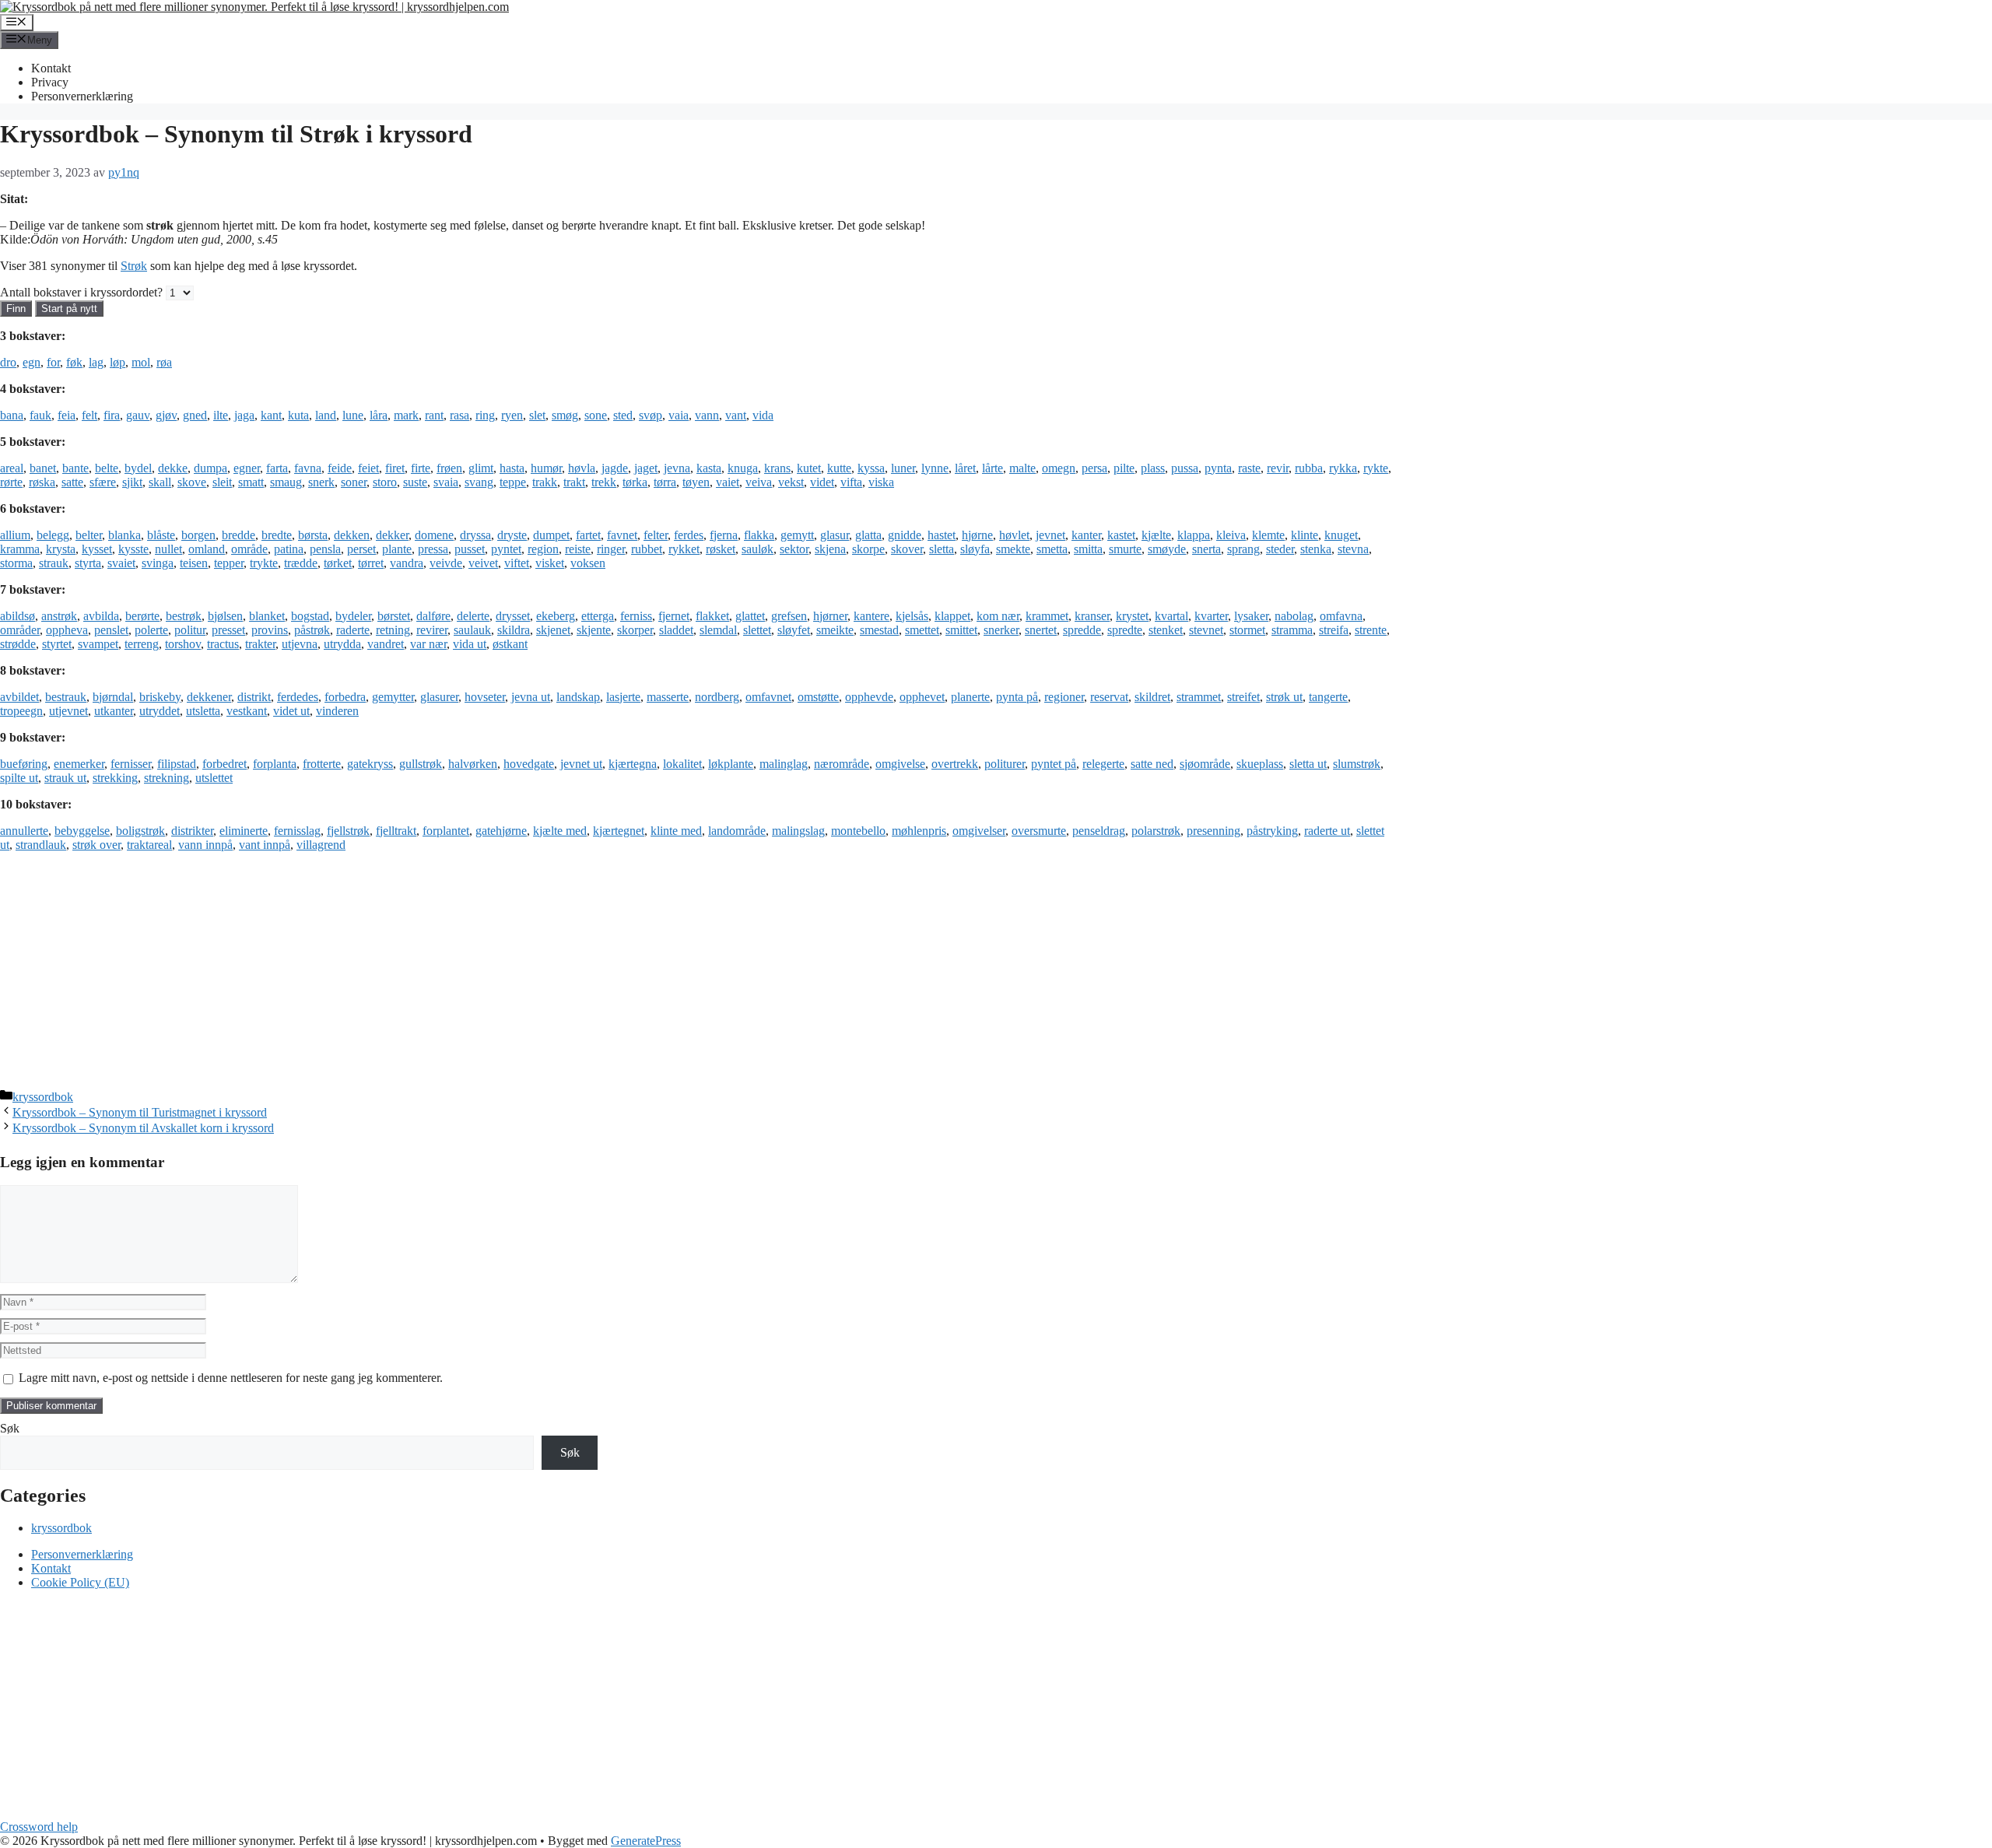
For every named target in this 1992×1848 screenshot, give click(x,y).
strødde (18, 644)
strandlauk (41, 845)
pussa (1185, 468)
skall (160, 482)
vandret (386, 644)
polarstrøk (1156, 831)
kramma (20, 549)
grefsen (789, 616)
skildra (514, 630)
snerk (321, 482)
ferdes (689, 535)
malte (1022, 468)
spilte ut (19, 778)
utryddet (160, 711)
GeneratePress (646, 1841)
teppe (513, 482)
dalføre (433, 616)
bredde (238, 535)
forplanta (275, 764)
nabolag (1294, 616)
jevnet (1050, 535)
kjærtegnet (619, 831)
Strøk (134, 266)
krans (777, 468)
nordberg (717, 697)
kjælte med (560, 831)
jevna (677, 468)
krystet (1132, 616)
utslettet (214, 778)
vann (707, 415)
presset (228, 630)
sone (596, 415)
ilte (221, 415)
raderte (353, 630)
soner (354, 482)
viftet (517, 563)
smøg (565, 415)
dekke (173, 468)
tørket (338, 563)
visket (550, 563)
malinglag (784, 764)
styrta (88, 563)
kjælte (1156, 535)
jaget (646, 468)
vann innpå (205, 845)
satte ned (1152, 764)
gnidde (905, 535)
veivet (483, 563)
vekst (791, 482)
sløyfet (794, 630)
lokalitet (682, 764)
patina (289, 549)
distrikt (254, 697)
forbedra (345, 697)
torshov (183, 644)
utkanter (114, 711)
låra (379, 415)
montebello (858, 831)
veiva (759, 482)
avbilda (101, 616)
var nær (428, 644)
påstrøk (312, 630)
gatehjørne (501, 831)
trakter (260, 644)
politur (190, 630)
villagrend (321, 845)
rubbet (647, 549)
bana (12, 415)
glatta (868, 535)
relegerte (1103, 764)
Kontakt (51, 68)
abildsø (18, 616)
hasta (512, 468)
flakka (759, 535)
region (543, 549)
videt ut (291, 711)
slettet (757, 630)
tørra (665, 482)
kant (271, 415)
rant (434, 415)
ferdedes (298, 697)
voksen (588, 563)
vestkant (247, 711)
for (53, 362)
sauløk (758, 549)
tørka (635, 482)
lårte (992, 468)
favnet (622, 535)
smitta (1088, 549)
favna (308, 468)
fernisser (131, 764)
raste (1249, 468)
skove (192, 482)
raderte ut (1327, 831)
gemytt (797, 535)
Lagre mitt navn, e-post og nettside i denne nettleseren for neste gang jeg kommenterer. (231, 1378)
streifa (1334, 630)
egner (247, 468)
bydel (138, 468)
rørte (11, 482)
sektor (794, 549)
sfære (103, 482)
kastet (1121, 535)
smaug (286, 482)
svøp (651, 415)
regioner (1064, 697)
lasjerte (623, 697)
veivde (446, 563)
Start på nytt (69, 309)
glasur (835, 535)
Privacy (50, 82)
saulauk (472, 630)
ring (485, 415)
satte (72, 482)
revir (1278, 468)
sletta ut (1308, 764)
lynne (935, 468)
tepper (229, 563)
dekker (392, 535)
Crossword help (39, 1827)
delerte (473, 616)
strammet (1199, 697)
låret (965, 468)
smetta (1052, 549)
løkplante (731, 764)
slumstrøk (1357, 764)
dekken (352, 535)
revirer (432, 630)
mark (406, 415)
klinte (1305, 535)
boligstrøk (140, 831)
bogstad (310, 616)
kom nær (998, 616)
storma (16, 563)
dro (8, 362)
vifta (851, 482)
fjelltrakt (396, 831)
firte (421, 468)
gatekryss (370, 764)
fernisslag (297, 831)
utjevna (300, 644)
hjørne (977, 535)
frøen (449, 468)
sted (623, 415)
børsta (313, 535)
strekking (115, 778)
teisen (194, 563)
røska (42, 482)
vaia (679, 415)
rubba (1309, 468)
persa (1094, 468)
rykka (1343, 468)
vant (736, 415)
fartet (588, 535)
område (249, 549)
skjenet (553, 630)
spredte (1125, 630)
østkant (510, 644)
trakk (545, 482)
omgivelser (979, 831)
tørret (371, 563)
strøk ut (1284, 697)
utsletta (203, 711)
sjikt (132, 482)
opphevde (869, 697)
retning (393, 630)
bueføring (24, 764)
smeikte (835, 630)
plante (397, 549)
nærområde (842, 764)
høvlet (1014, 535)
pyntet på (1054, 764)
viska (881, 482)
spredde (1082, 630)
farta (277, 468)
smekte (1013, 549)
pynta (1218, 468)
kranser (1092, 616)
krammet (1047, 616)
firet (395, 468)
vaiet (728, 482)
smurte (1125, 549)
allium (15, 535)
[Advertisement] (467, 973)
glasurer (439, 697)
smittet (961, 630)
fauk (40, 415)
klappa (1194, 535)
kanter (1086, 535)
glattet (750, 616)
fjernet (674, 616)
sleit (222, 482)
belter (89, 535)
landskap (578, 697)
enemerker (79, 764)
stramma (1292, 630)
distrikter (192, 831)
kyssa (871, 468)
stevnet (1206, 630)
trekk (604, 482)
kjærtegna (633, 764)
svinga (158, 563)
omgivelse (900, 764)
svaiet (121, 563)
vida (763, 415)
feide (340, 468)
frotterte (322, 764)
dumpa (210, 468)
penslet (111, 630)
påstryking (1272, 831)
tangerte (1328, 697)
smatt (251, 482)
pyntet (506, 549)
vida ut (470, 644)
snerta (1206, 549)
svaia (446, 482)
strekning (167, 778)
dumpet (551, 535)
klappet (952, 616)
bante (75, 468)
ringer (611, 549)
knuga (743, 468)
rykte (1376, 468)
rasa (459, 415)
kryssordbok (43, 1097)
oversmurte (1039, 831)
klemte (1268, 535)
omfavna (1341, 616)
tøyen (696, 482)
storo (385, 482)
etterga (598, 616)
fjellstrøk (348, 831)
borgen (198, 535)
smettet (922, 630)
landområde (737, 831)
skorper (635, 630)
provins (270, 630)
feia (67, 415)
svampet (98, 644)
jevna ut (531, 697)
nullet (168, 549)
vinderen (337, 711)
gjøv (166, 415)
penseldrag (1099, 831)
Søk (10, 1428)
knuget (1341, 535)
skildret (1152, 697)
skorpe (868, 549)
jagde (615, 468)
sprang (1243, 549)
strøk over (96, 845)
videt (822, 482)
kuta (298, 415)
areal (12, 468)
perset (361, 549)
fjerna (724, 535)
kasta (709, 468)
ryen (512, 415)
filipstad (177, 764)
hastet (942, 535)
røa (164, 362)
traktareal (149, 845)
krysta (61, 549)
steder (1280, 549)
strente (1371, 630)
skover (907, 549)
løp (117, 362)
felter (656, 535)
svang (479, 482)
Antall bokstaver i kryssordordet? (81, 292)
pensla (325, 549)
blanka (124, 535)
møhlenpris (919, 831)
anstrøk (59, 616)
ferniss (636, 616)
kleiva (1231, 535)
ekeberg (556, 616)
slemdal (718, 630)
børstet (394, 616)
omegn (1059, 468)
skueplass (1260, 764)
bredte (277, 535)
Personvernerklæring (82, 96)
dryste (512, 535)
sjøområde (1205, 764)
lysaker (1251, 616)
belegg (53, 535)
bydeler (353, 616)
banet (43, 468)
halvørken (473, 764)
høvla (582, 468)
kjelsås (912, 616)
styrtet (57, 644)
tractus (223, 644)
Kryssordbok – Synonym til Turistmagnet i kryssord (140, 1112)
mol (141, 362)
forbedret (224, 764)
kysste (133, 549)
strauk (54, 563)
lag (96, 362)
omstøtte (818, 697)
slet (537, 415)
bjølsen (225, 616)
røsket (721, 549)
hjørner (830, 616)
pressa (433, 549)
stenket (1166, 630)
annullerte (24, 831)
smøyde (1167, 549)
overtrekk (955, 764)
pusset (470, 549)
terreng (142, 644)
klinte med (676, 831)
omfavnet (768, 697)
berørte (142, 616)
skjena (830, 549)
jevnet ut (581, 764)
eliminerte (244, 831)
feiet (368, 468)
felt (89, 415)
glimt (481, 468)
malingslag (798, 831)
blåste (161, 535)
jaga (244, 415)
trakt (574, 482)
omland (207, 549)
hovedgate (529, 764)
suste (415, 482)
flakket (712, 616)
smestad (879, 630)
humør (546, 468)
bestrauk (66, 697)
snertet (1041, 630)
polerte (151, 630)
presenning (1213, 831)
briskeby (160, 697)
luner (903, 468)
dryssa (475, 535)
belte (107, 468)
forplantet (446, 831)
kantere (871, 616)
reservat (1109, 697)
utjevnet (68, 711)
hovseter (485, 697)
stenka (1316, 549)
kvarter (1211, 616)
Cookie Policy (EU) (80, 1582)
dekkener (209, 697)
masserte (668, 697)
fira (112, 415)
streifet (1243, 697)
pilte (1124, 468)
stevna (1353, 549)
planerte (970, 697)
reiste (578, 549)
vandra (407, 563)
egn (32, 362)
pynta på (1017, 697)
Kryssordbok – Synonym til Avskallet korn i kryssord (143, 1128)
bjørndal (113, 697)
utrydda (342, 644)
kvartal (1171, 616)
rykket (684, 549)
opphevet (922, 697)
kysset (97, 549)
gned (195, 415)
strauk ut (65, 778)
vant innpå (265, 845)
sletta (942, 549)
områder (20, 630)
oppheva (67, 630)
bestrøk (184, 616)
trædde (301, 563)
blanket (267, 616)
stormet (1247, 630)
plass (1153, 468)
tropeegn (21, 711)
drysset (513, 616)
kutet (809, 468)
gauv (138, 415)
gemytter (393, 697)
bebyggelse (82, 831)
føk (74, 362)
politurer (1005, 764)
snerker (1001, 630)
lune (353, 415)
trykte (264, 563)
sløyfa (975, 549)
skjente (594, 630)
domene (434, 535)
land (326, 415)
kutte (839, 468)
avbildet (19, 697)
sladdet (676, 630)
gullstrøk (421, 764)
